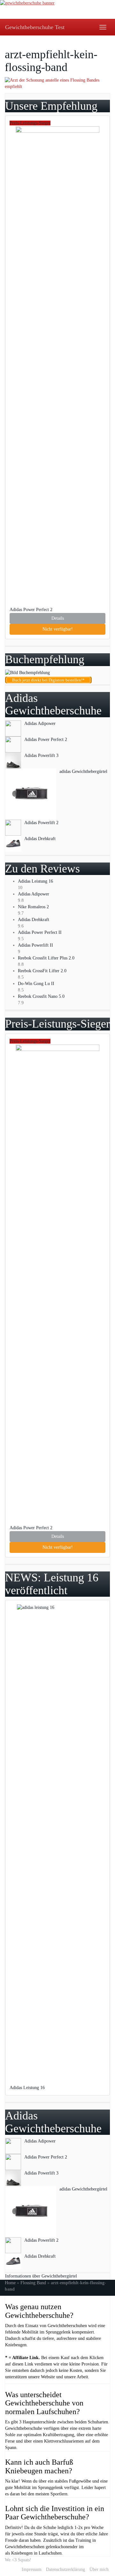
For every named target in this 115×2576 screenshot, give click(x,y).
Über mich (99, 2569)
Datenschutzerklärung (65, 2569)
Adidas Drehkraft (34, 920)
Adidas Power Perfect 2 (32, 610)
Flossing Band (33, 2283)
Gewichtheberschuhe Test (35, 27)
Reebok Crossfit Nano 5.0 (41, 996)
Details (58, 618)
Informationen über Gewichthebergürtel (41, 2276)
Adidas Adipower (34, 894)
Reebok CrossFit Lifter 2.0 (42, 971)
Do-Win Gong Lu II (36, 984)
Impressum (32, 2569)
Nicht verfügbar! (58, 629)
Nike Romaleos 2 (33, 907)
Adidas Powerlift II (35, 945)
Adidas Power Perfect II (40, 932)
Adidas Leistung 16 (35, 881)
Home (10, 2283)
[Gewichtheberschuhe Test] (57, 9)
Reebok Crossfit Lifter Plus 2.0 (46, 958)
